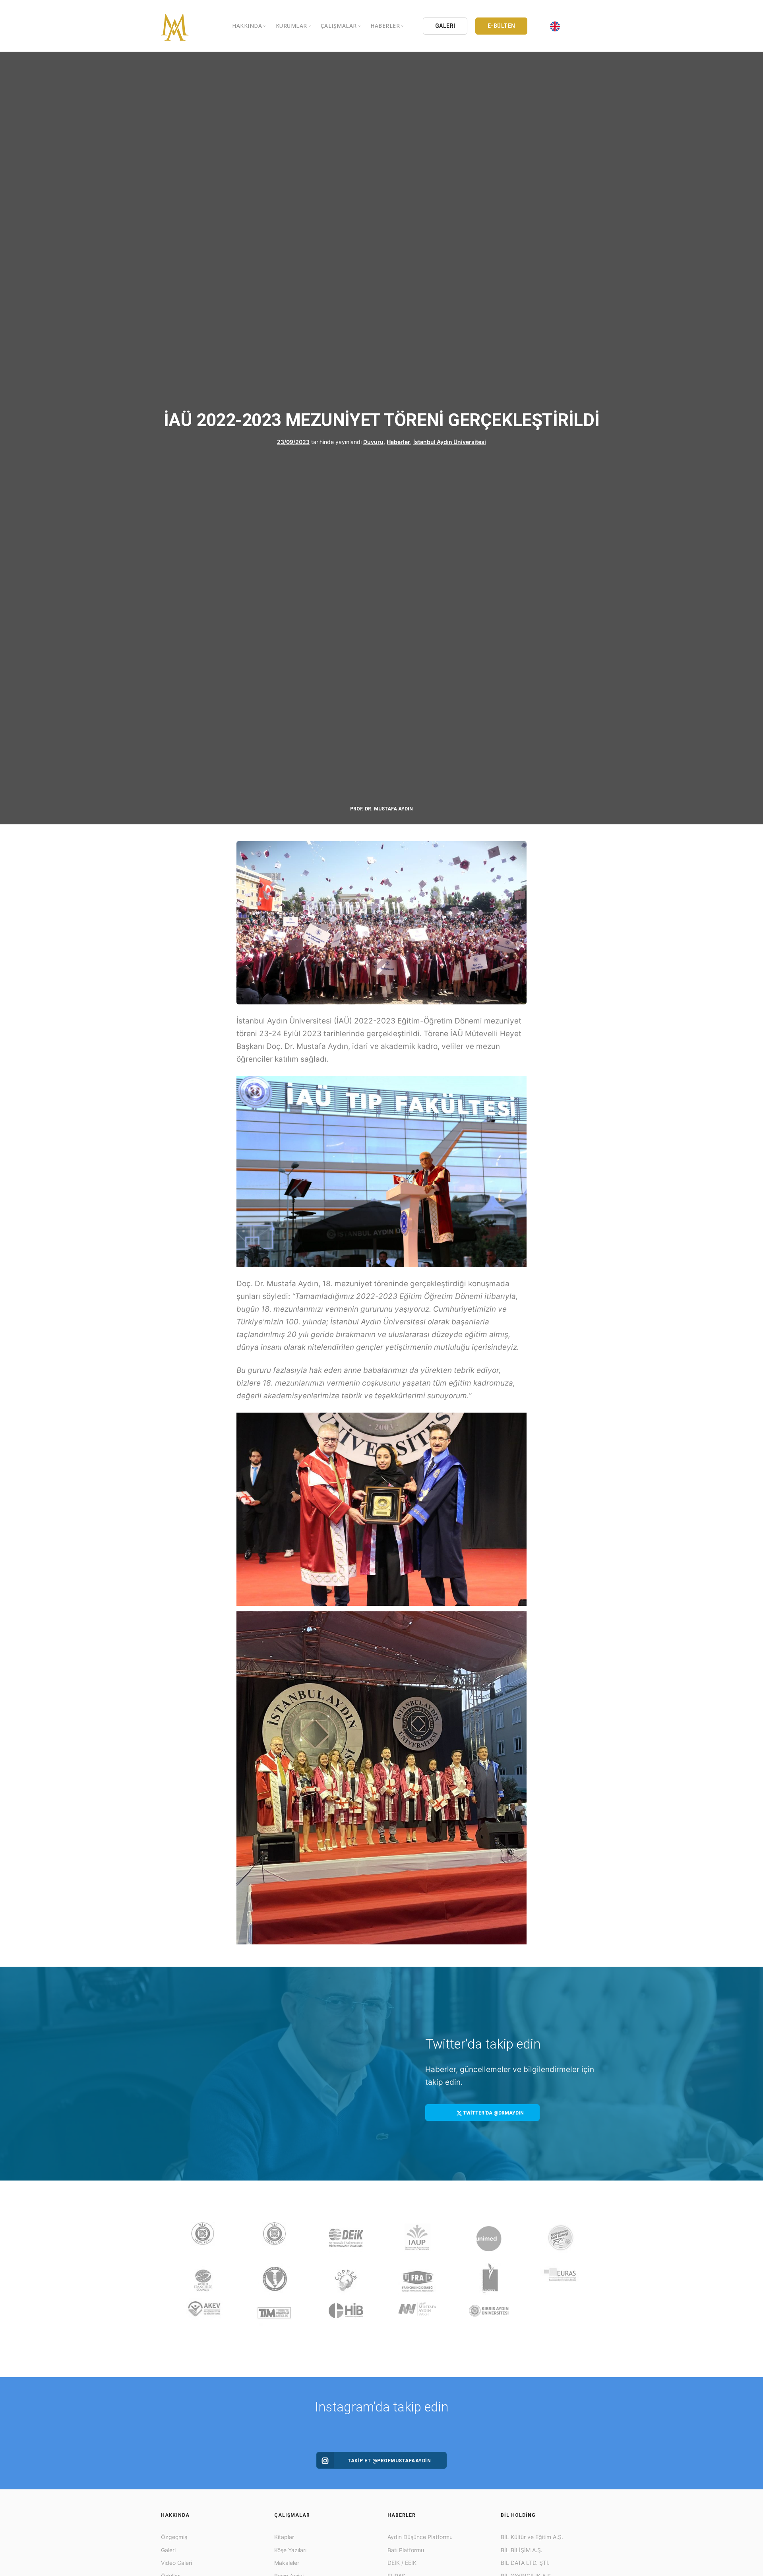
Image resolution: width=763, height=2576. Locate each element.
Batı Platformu (406, 2550)
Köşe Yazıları (290, 2550)
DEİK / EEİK (402, 2563)
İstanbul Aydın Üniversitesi (450, 442)
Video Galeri (176, 2563)
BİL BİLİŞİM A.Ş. (522, 2550)
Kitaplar (284, 2537)
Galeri (168, 2550)
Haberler (398, 442)
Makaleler (287, 2563)
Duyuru (373, 442)
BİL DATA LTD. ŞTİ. (525, 2563)
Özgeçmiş (174, 2537)
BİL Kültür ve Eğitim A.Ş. (532, 2537)
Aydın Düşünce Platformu (420, 2537)
